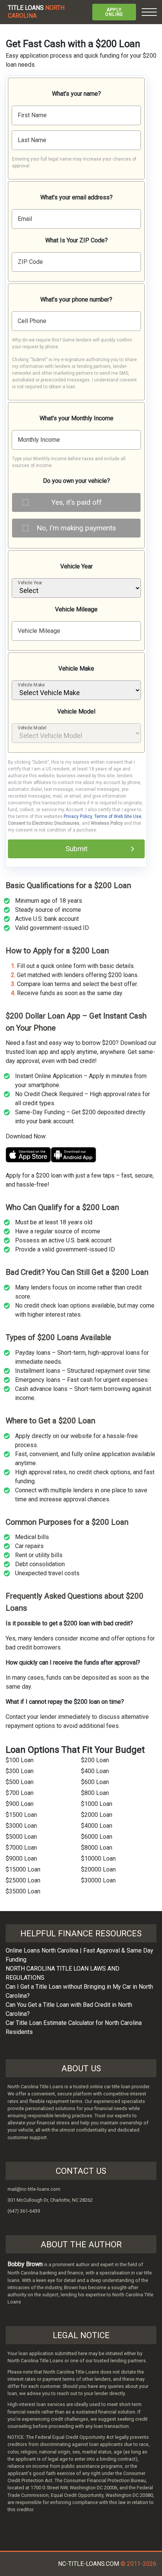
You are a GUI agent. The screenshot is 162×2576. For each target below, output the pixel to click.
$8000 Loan (97, 1848)
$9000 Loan (21, 1858)
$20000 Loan (98, 1869)
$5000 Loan (21, 1837)
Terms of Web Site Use (118, 816)
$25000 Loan (23, 1880)
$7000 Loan (21, 1848)
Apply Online (114, 12)
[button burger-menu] (149, 12)
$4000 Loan (97, 1826)
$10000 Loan (98, 1858)
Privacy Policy (78, 816)
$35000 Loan (23, 1891)
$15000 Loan (23, 1869)
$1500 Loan (21, 1815)
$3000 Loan (21, 1826)
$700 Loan (20, 1793)
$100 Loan (20, 1760)
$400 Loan (95, 1771)
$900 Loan (20, 1804)
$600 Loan (95, 1782)
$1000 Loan (97, 1804)
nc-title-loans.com (89, 2564)
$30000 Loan (98, 1880)
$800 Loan (95, 1793)
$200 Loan (95, 1760)
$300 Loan (20, 1771)
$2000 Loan (97, 1815)
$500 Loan (20, 1782)
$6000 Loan (97, 1837)
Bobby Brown (25, 2264)
